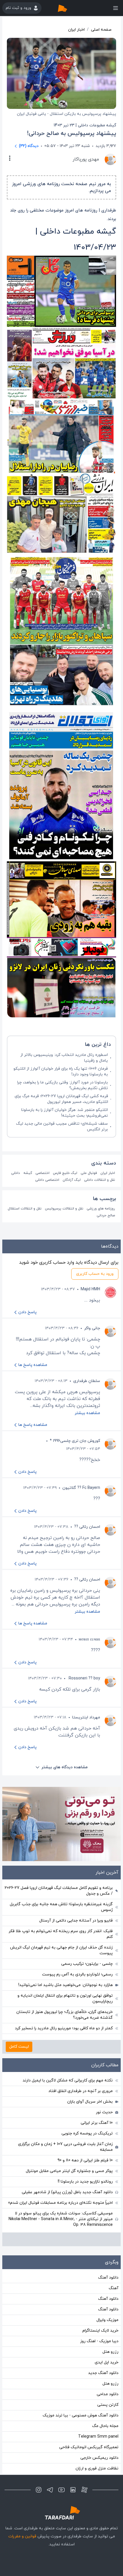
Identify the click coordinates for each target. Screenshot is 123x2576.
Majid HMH (90, 1289)
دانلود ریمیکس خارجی (99, 2458)
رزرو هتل (110, 2352)
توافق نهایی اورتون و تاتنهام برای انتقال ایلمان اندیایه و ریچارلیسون (65, 1998)
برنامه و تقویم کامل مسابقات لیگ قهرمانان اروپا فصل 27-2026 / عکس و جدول (59, 1891)
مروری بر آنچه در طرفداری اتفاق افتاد (81, 2091)
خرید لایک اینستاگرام (100, 2331)
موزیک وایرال (107, 2320)
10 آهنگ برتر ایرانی (97, 2123)
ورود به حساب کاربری (95, 1274)
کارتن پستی (108, 2405)
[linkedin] (73, 2490)
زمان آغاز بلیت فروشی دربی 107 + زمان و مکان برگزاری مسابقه (65, 2147)
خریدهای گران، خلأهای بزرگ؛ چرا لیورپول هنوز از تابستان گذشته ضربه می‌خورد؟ (65, 2015)
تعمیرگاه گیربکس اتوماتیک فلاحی (89, 2447)
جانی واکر (92, 1328)
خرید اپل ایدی (107, 2362)
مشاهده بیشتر (87, 1413)
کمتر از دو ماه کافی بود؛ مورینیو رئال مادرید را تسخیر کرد (64, 2028)
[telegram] (50, 2490)
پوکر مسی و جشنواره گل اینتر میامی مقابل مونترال (69, 2171)
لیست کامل (19, 2047)
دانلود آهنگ (108, 2278)
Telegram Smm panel (98, 2437)
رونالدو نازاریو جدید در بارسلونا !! (85, 2182)
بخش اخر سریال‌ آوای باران (90, 2102)
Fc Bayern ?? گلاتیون (81, 1488)
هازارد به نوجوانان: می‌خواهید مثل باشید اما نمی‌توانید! (66, 1985)
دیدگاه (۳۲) (29, 146)
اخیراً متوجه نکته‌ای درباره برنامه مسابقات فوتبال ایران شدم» (60, 2203)
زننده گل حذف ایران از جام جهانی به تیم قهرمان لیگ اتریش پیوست (61, 1950)
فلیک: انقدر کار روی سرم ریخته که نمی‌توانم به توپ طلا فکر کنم (61, 1934)
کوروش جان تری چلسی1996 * (75, 1441)
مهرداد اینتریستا (86, 1717)
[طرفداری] (68, 8)
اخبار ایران (76, 30)
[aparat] (84, 2490)
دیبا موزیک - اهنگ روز (99, 2341)
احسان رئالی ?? (87, 1527)
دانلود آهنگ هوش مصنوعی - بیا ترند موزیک (81, 2415)
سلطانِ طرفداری (87, 1381)
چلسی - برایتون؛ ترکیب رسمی (87, 1964)
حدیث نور (104, 2112)
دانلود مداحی (108, 2394)
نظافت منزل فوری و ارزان (97, 2468)
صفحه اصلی (101, 30)
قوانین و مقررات (22, 2536)
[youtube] (61, 2490)
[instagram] (39, 2490)
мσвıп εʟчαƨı (89, 1639)
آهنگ (114, 2288)
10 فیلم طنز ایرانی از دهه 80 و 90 (85, 2160)
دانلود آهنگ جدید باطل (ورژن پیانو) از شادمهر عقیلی (67, 2192)
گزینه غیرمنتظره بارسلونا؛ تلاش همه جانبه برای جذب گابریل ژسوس (61, 1907)
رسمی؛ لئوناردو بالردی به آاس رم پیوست (77, 1974)
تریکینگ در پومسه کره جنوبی (87, 2133)
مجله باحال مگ (105, 2426)
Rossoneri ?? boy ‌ (84, 1678)
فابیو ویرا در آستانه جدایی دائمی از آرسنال (76, 1921)
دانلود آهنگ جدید (103, 2373)
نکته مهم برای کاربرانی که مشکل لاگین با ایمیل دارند (68, 2080)
